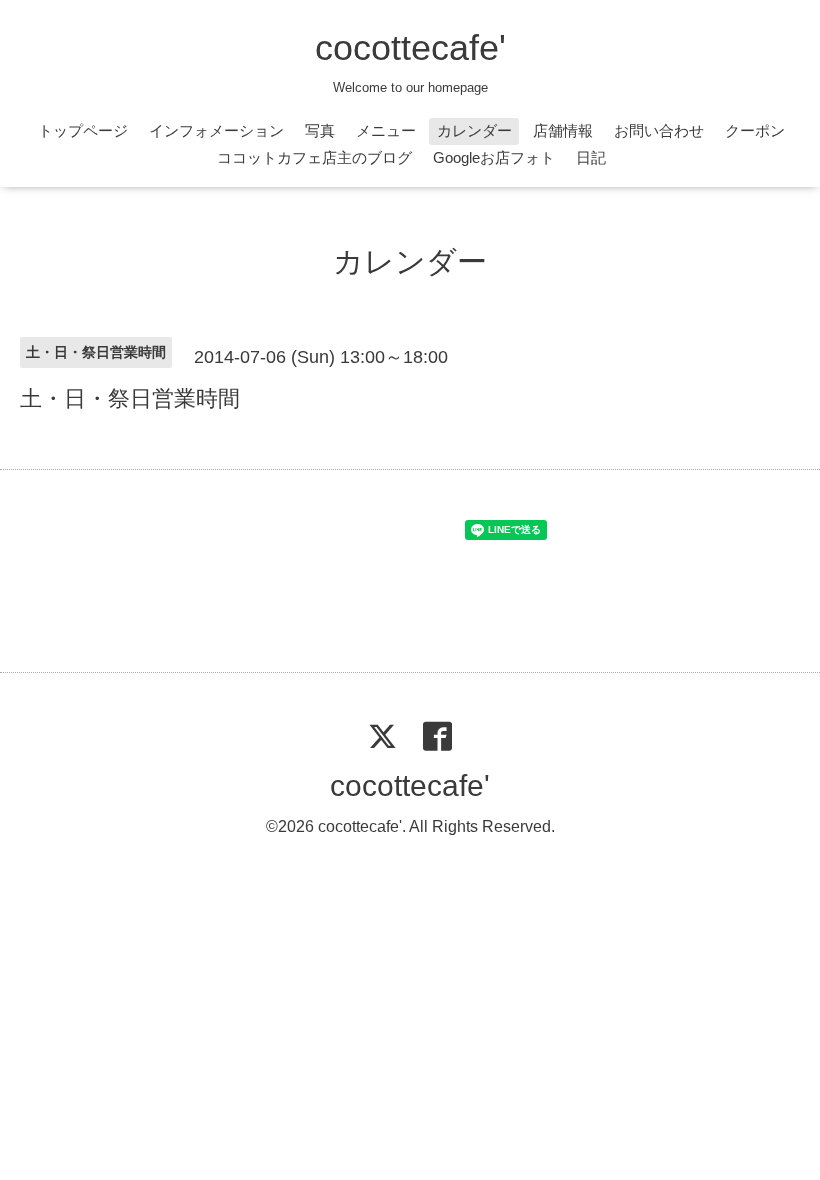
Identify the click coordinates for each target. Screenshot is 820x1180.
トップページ (83, 130)
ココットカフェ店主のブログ (314, 157)
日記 (591, 157)
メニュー (386, 130)
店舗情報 (563, 130)
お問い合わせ (659, 130)
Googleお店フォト (494, 157)
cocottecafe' (410, 47)
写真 (320, 130)
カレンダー (474, 130)
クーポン (755, 130)
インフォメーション (216, 130)
